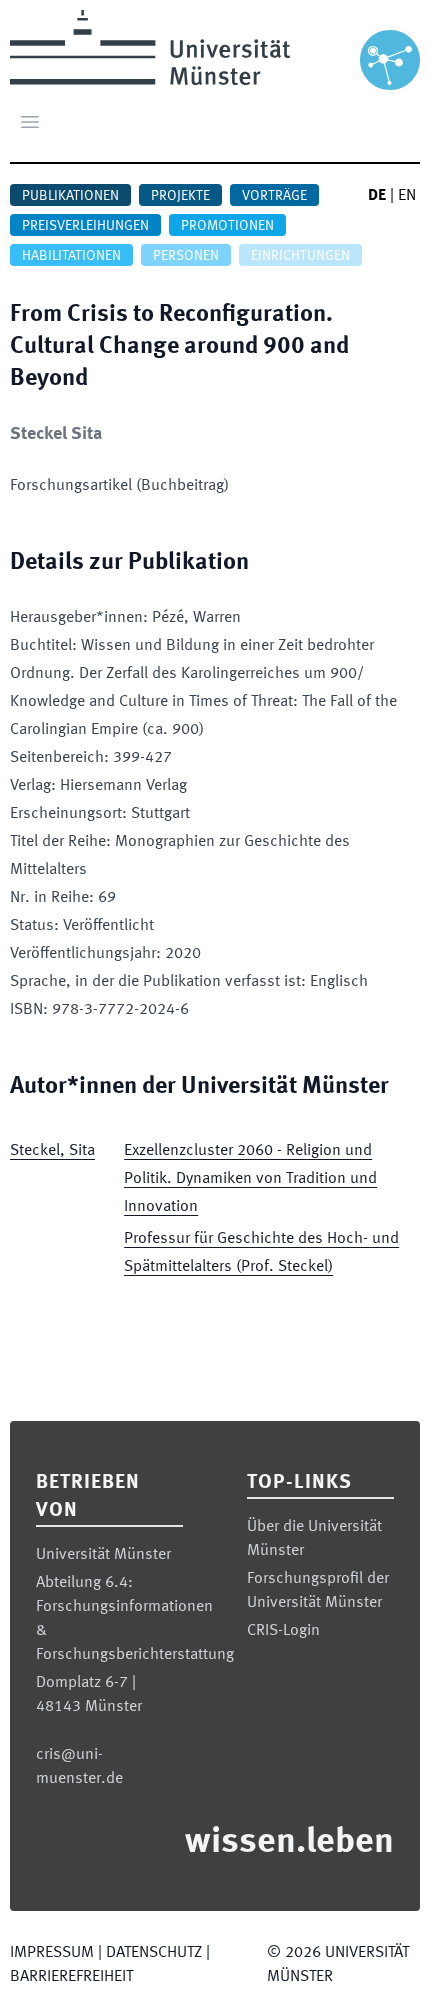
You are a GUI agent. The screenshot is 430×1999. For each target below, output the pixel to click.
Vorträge (274, 196)
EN (407, 196)
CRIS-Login (283, 1631)
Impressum (52, 1953)
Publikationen (70, 196)
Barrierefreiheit (71, 1977)
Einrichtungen (300, 256)
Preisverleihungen (85, 226)
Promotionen (227, 226)
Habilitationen (71, 256)
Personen (186, 256)
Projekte (180, 196)
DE (377, 196)
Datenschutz (154, 1953)
